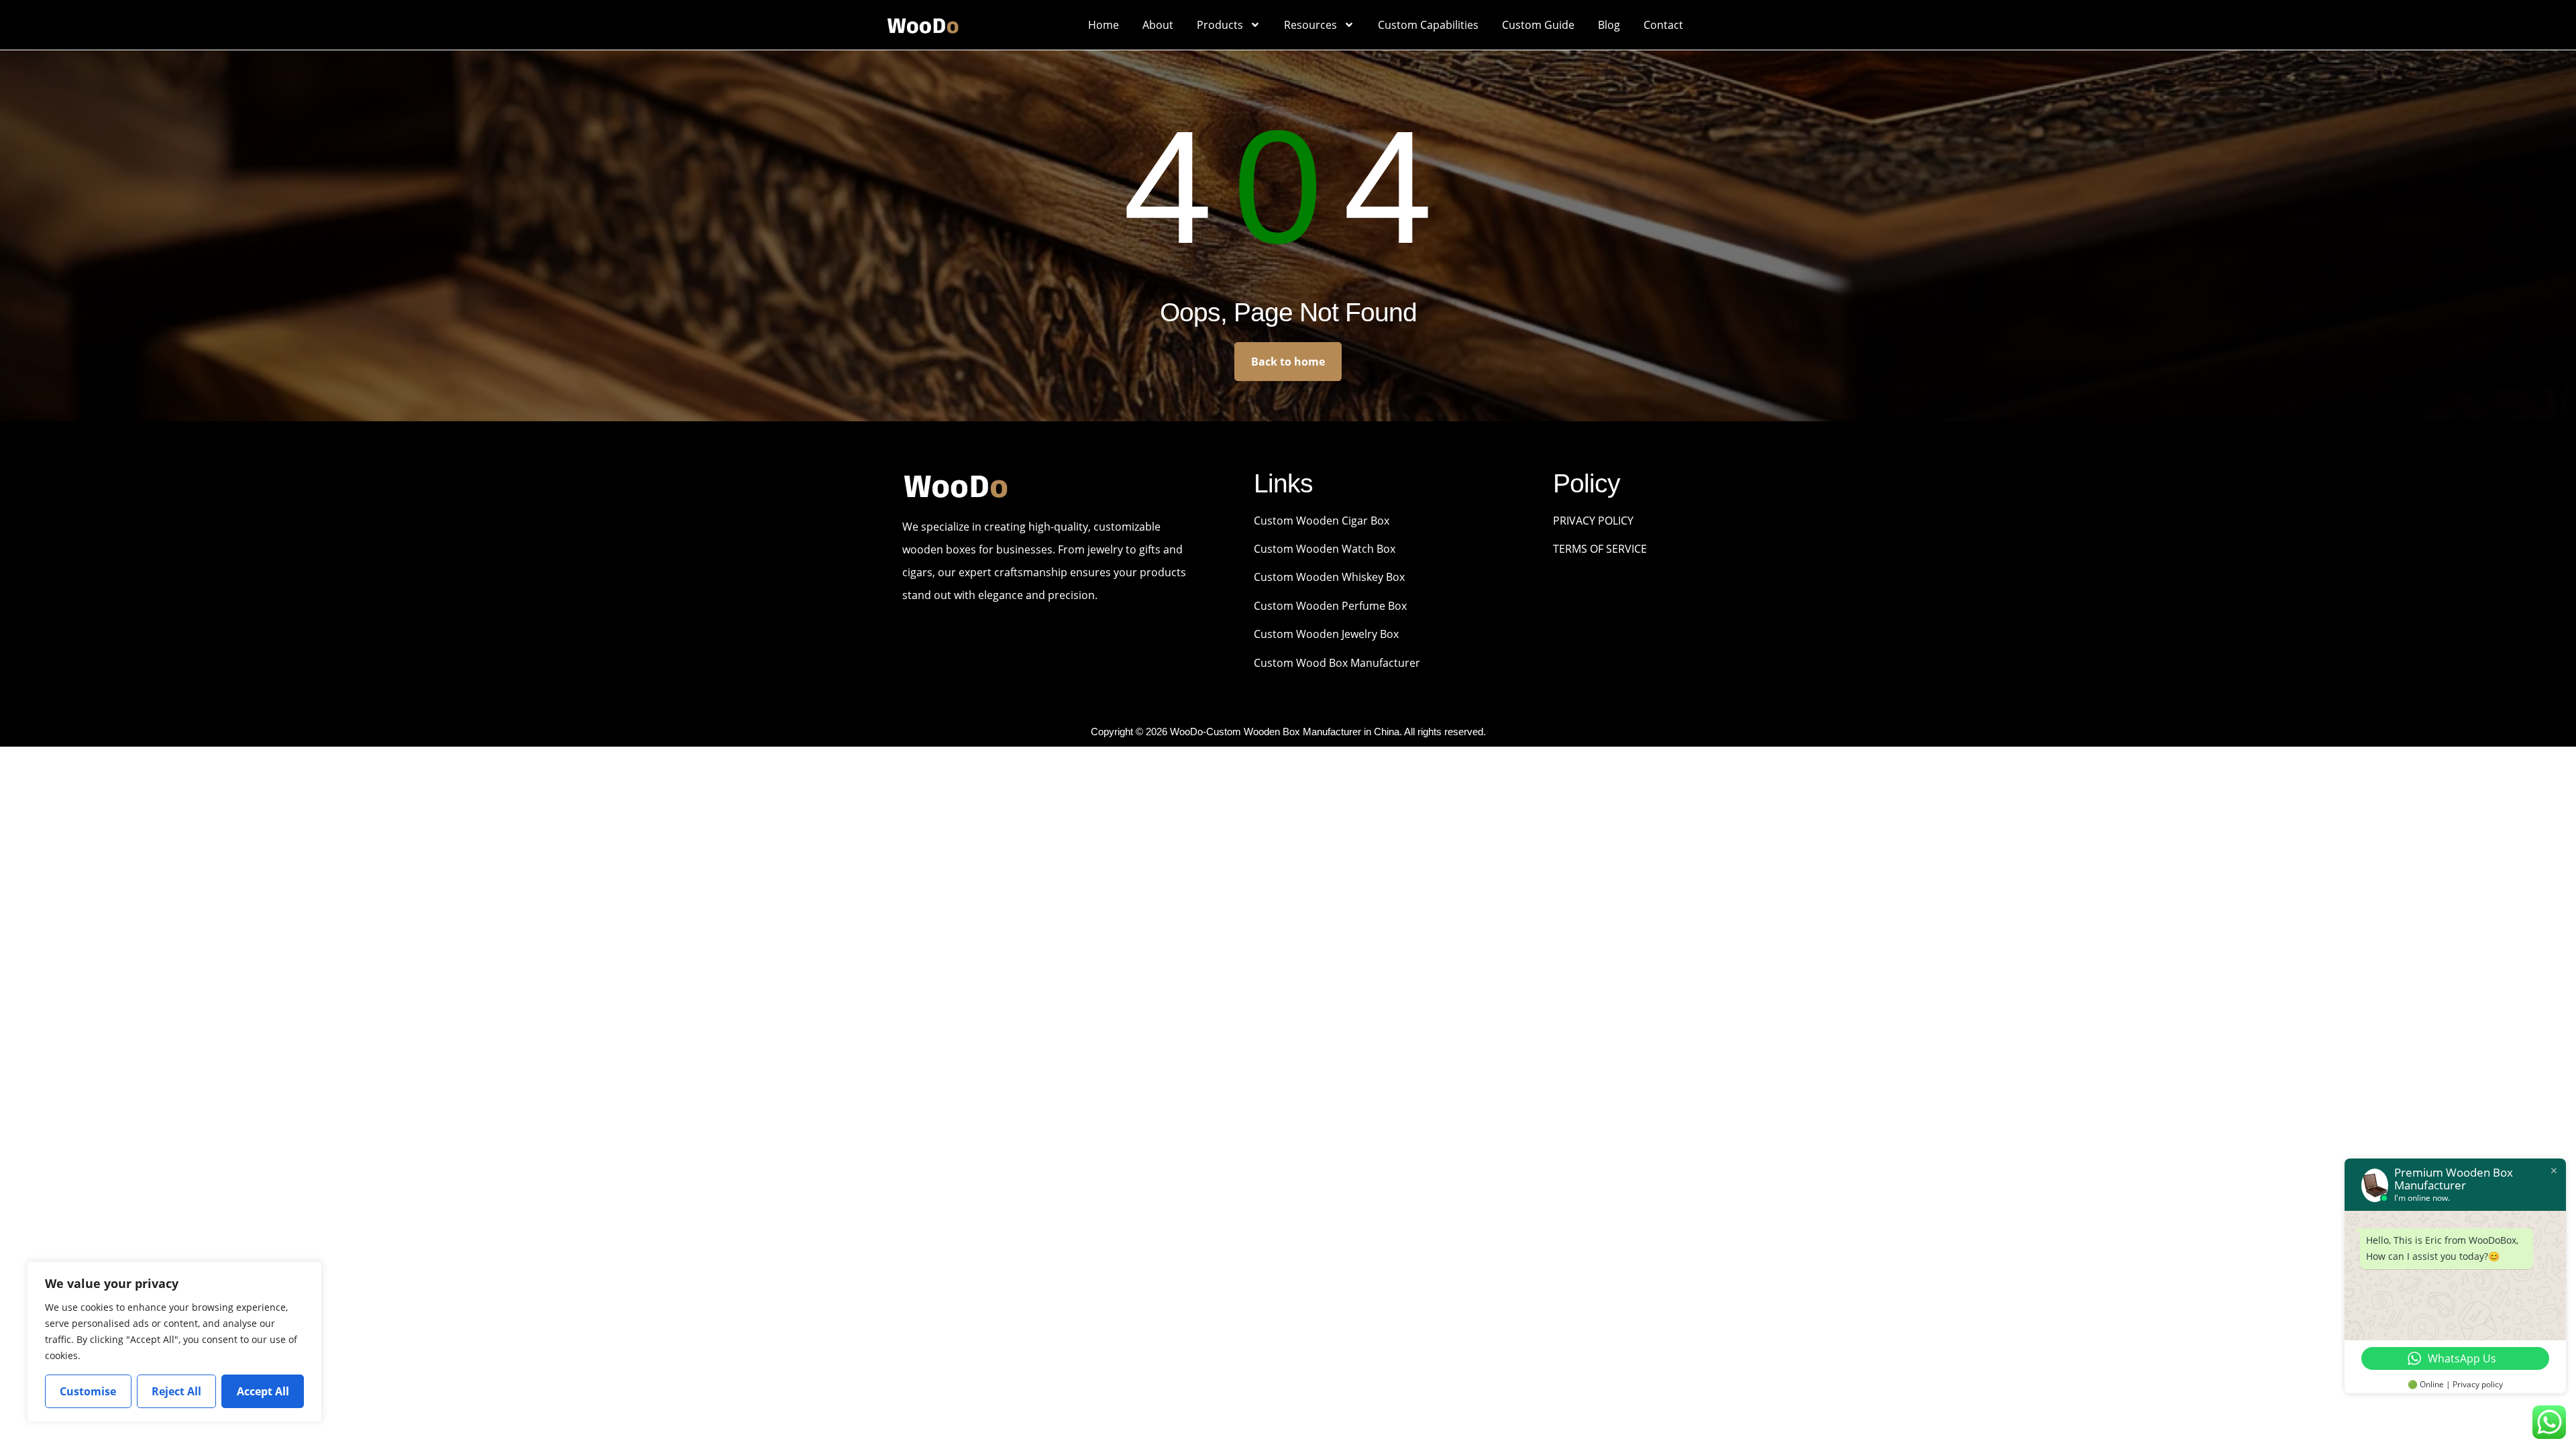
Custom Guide (1538, 25)
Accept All (263, 1391)
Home (1104, 25)
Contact (1663, 25)
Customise (88, 1391)
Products (1220, 25)
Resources (1310, 25)
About (1158, 25)
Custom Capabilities (1428, 25)
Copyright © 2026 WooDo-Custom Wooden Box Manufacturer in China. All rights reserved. (1288, 732)
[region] (174, 1342)
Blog (1609, 25)
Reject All (176, 1391)
